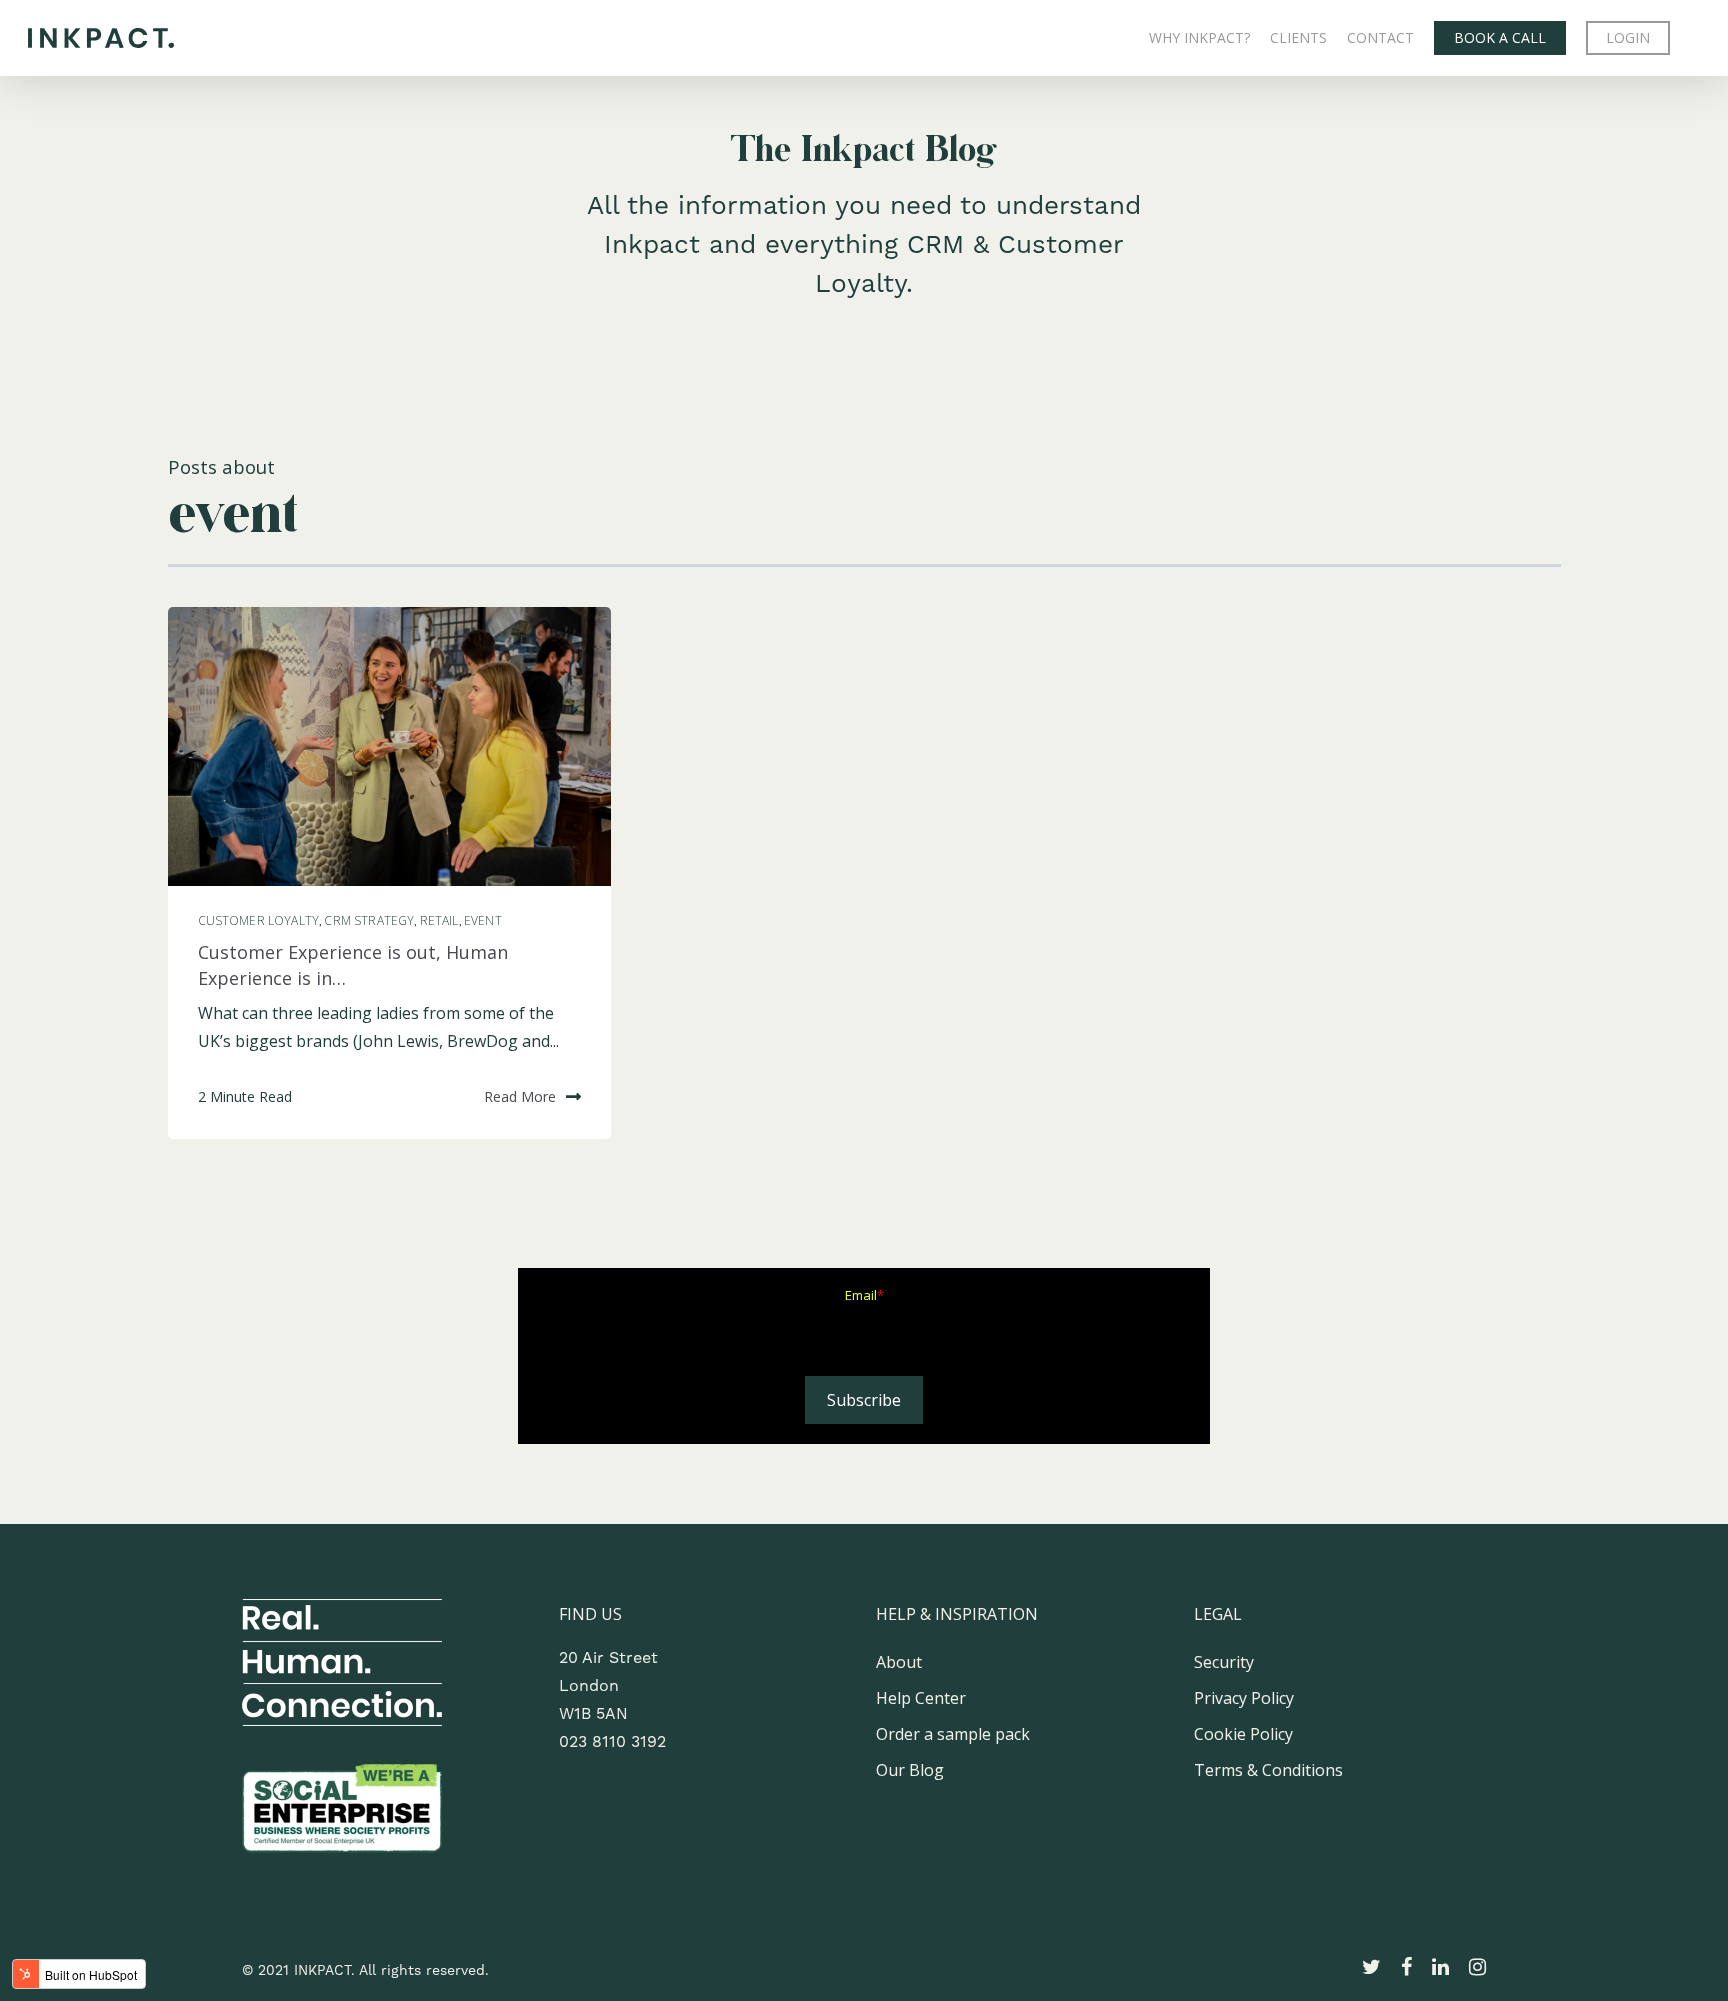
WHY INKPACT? (1199, 37)
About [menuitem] (899, 1662)
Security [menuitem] (1224, 1662)
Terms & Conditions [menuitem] (1268, 1770)
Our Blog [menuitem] (910, 1770)
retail (439, 920)
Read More (520, 1096)
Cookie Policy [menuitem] (1243, 1734)
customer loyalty (259, 920)
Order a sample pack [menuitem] (953, 1734)
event (483, 920)
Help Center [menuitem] (921, 1698)
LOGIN (1628, 37)
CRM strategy (369, 920)
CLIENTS (1298, 37)
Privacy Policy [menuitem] (1244, 1698)
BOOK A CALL (1500, 37)
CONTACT (1380, 37)
